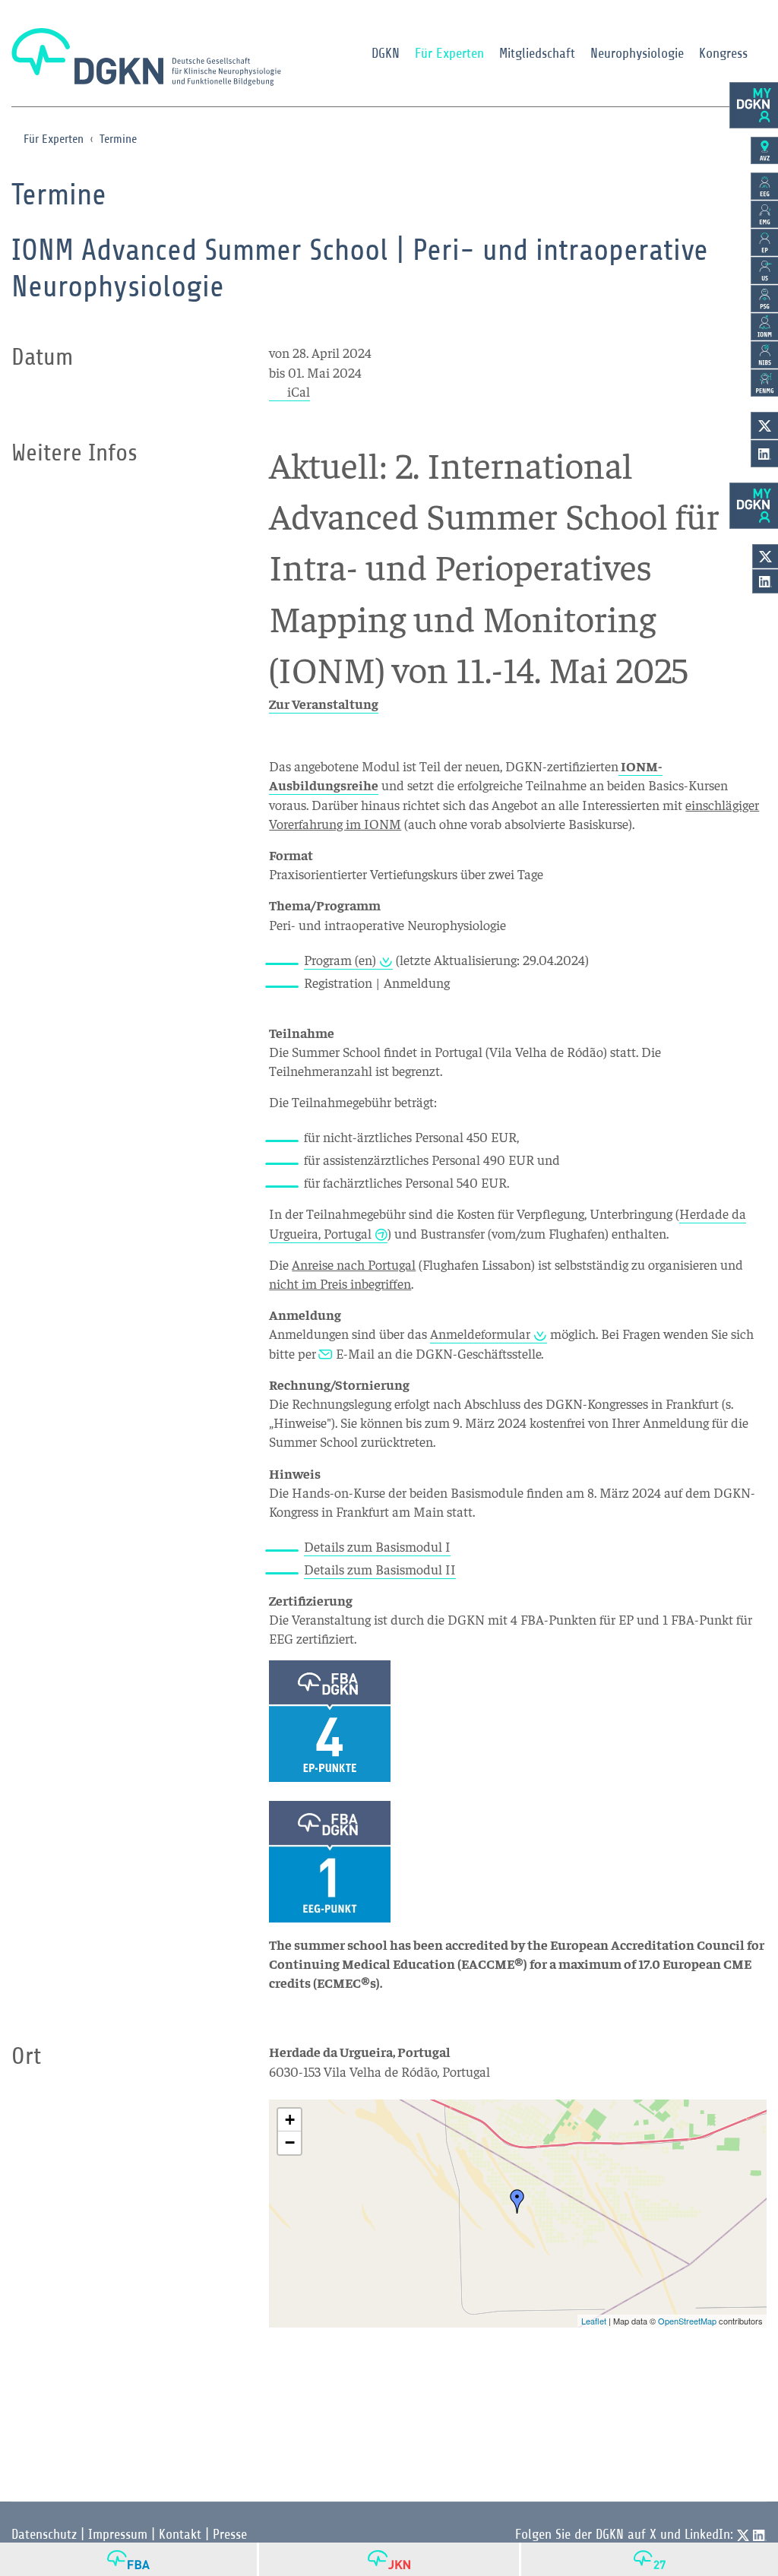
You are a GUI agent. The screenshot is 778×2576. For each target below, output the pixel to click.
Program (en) (340, 959)
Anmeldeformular (480, 1333)
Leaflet (594, 2321)
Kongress (723, 53)
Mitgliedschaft (537, 53)
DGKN (386, 53)
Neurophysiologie (637, 53)
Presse (230, 2534)
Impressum (118, 2534)
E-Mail (355, 1353)
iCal (299, 391)
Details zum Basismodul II (380, 1569)
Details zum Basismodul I (377, 1546)
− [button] (290, 2142)
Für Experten (449, 53)
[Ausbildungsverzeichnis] (764, 150)
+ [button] (290, 2120)
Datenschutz (44, 2534)
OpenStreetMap (687, 2321)
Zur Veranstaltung (324, 703)
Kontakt (180, 2534)
